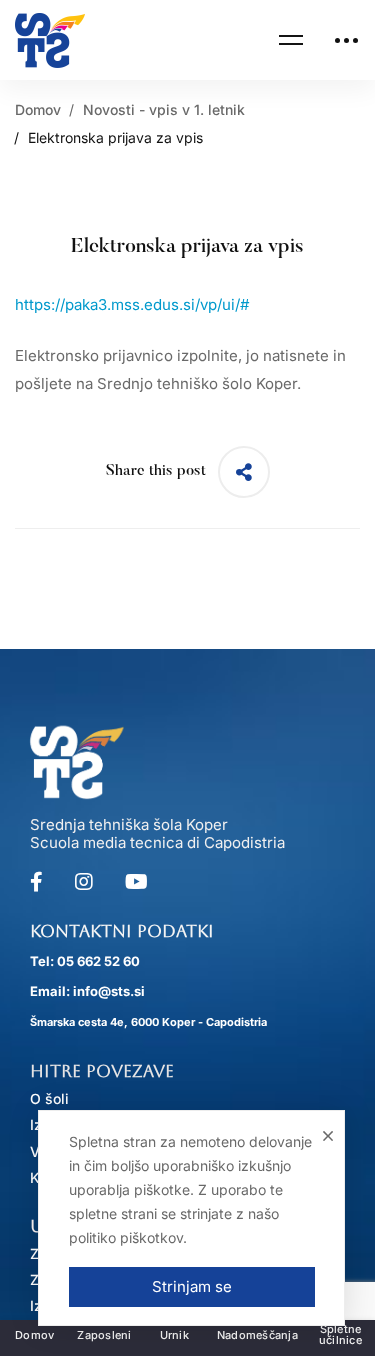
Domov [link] (38, 109)
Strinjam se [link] (191, 1286)
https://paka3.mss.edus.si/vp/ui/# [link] (132, 304)
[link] (50, 40)
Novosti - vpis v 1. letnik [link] (164, 109)
